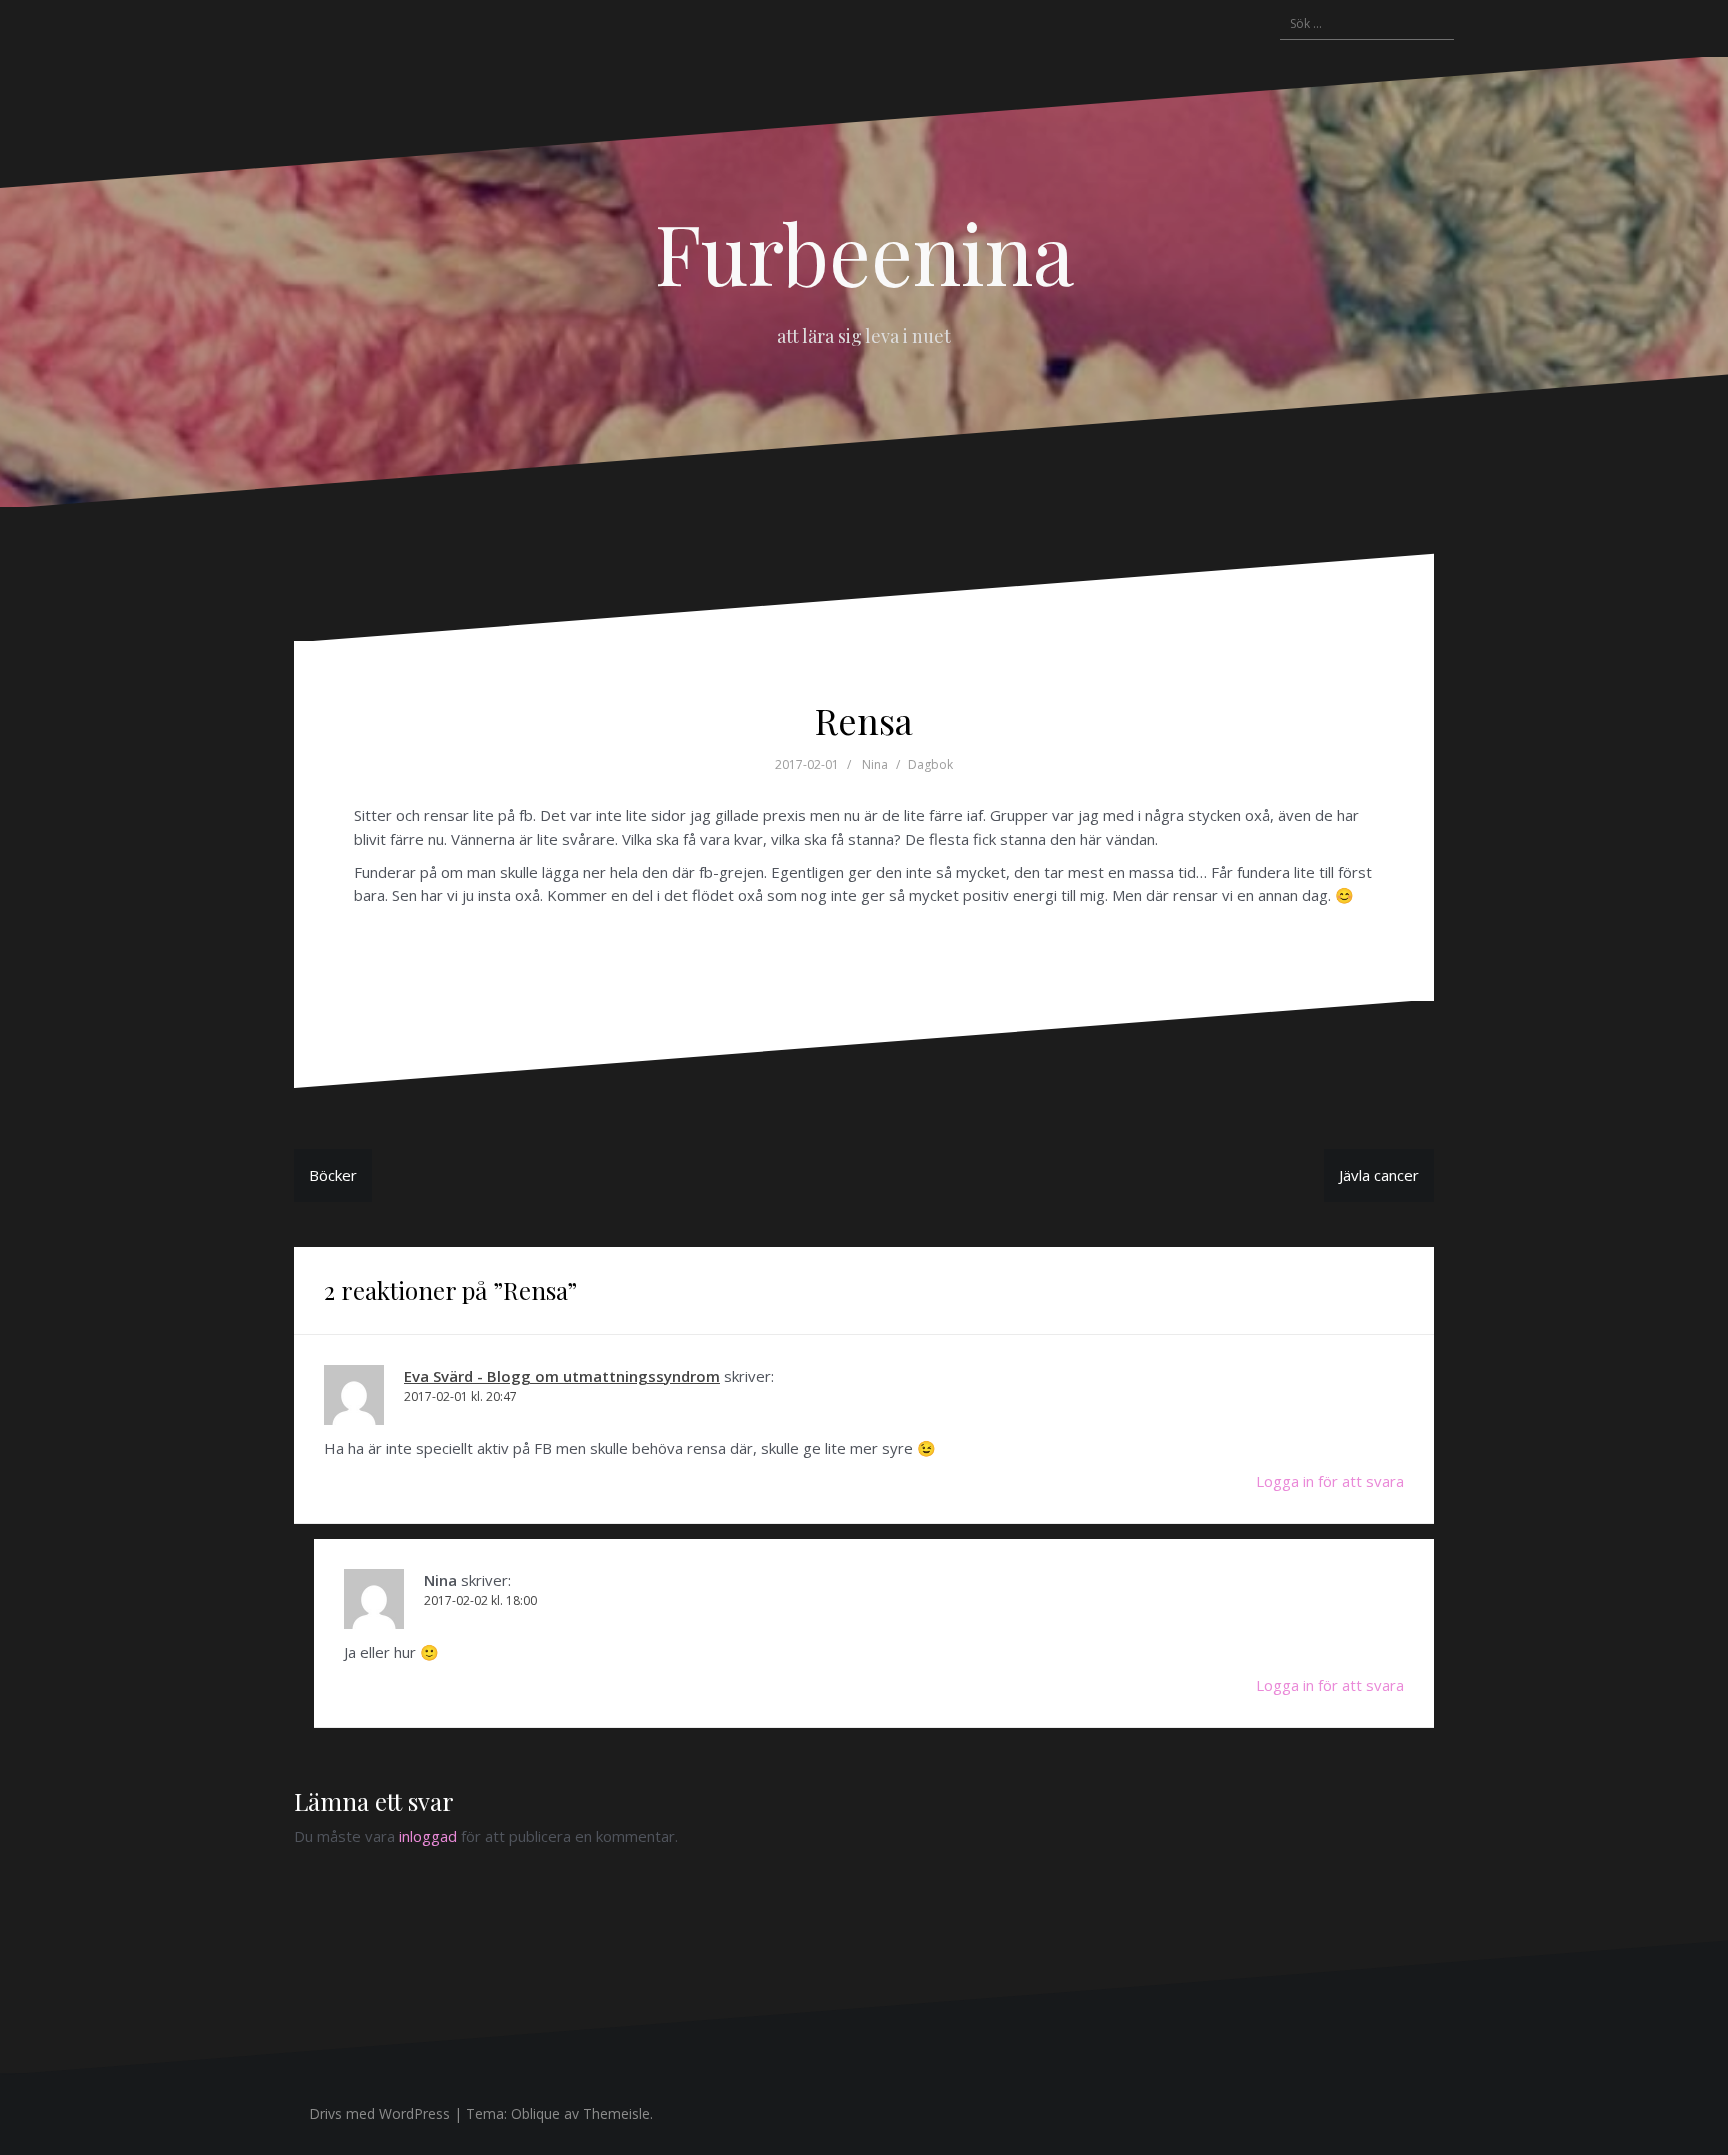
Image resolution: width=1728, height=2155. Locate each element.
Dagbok (930, 764)
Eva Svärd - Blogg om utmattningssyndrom (562, 1376)
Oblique (535, 2113)
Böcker (333, 1175)
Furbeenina (864, 252)
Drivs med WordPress (379, 2113)
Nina (875, 764)
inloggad (428, 1836)
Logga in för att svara (1330, 1481)
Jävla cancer (1379, 1175)
